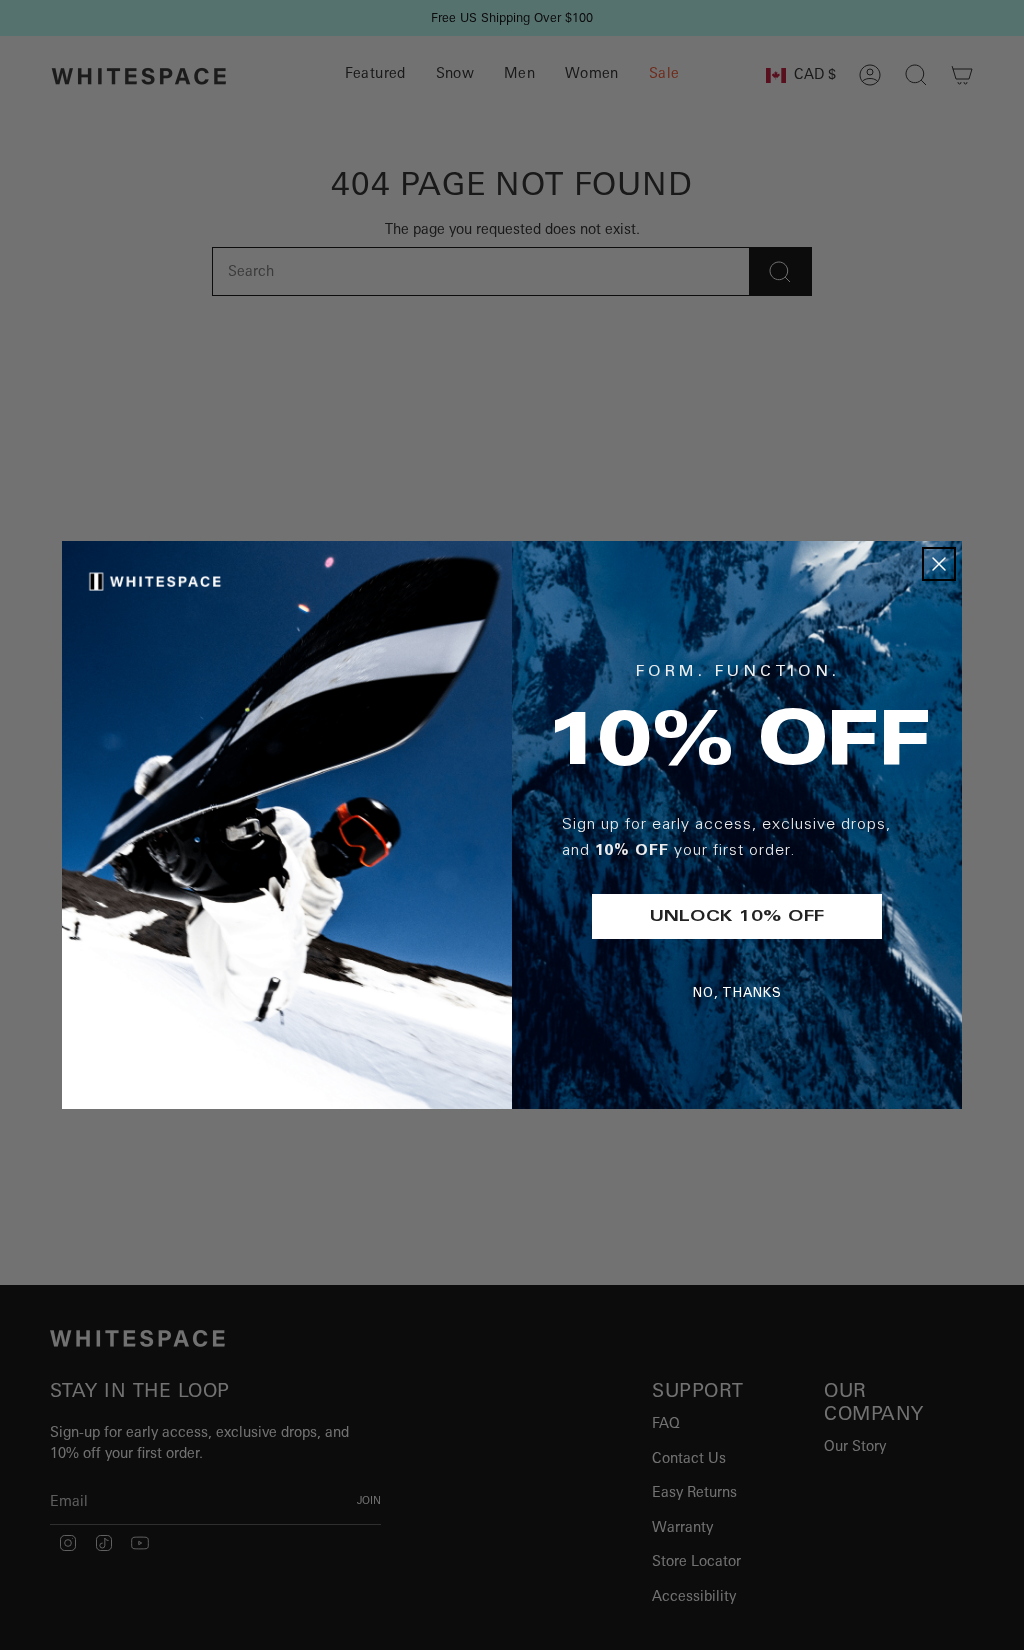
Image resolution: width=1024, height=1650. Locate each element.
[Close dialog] (939, 564)
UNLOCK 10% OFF (737, 917)
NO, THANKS (737, 994)
